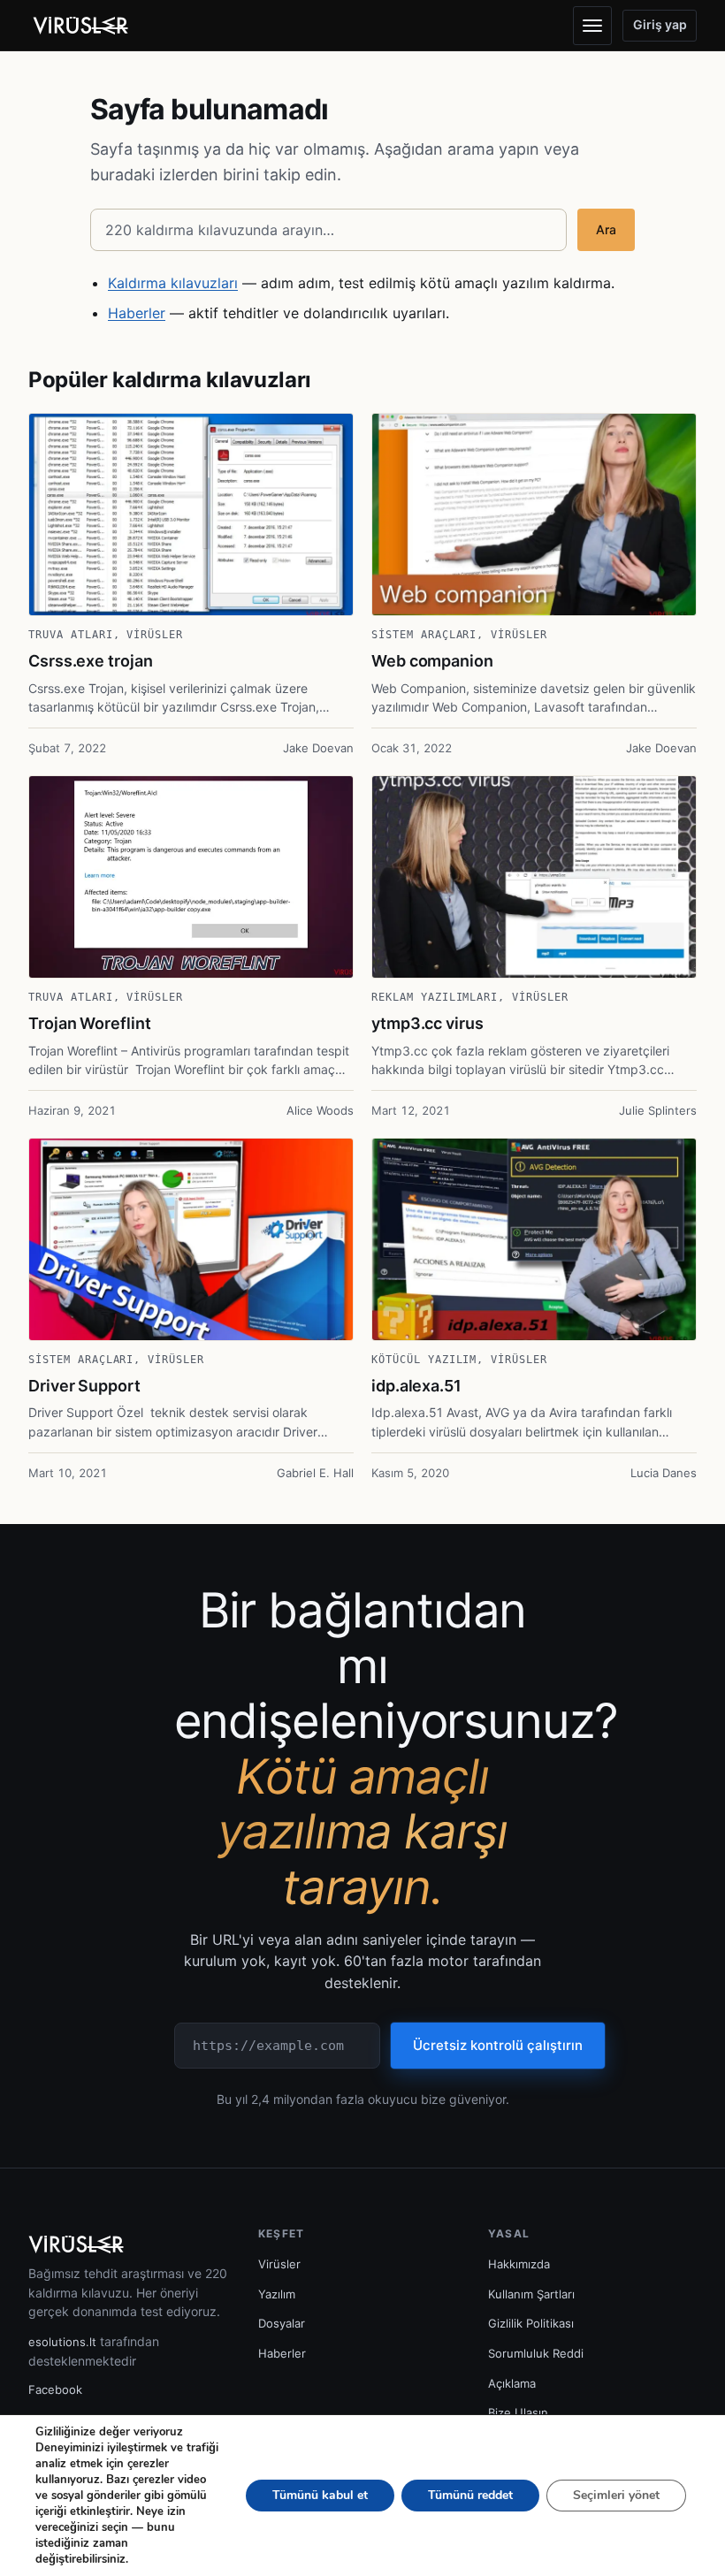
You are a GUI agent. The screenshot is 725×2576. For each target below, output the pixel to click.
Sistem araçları (424, 635)
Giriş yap (660, 24)
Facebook (55, 2389)
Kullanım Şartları (531, 2294)
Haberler (137, 313)
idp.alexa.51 (416, 1386)
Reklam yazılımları (435, 997)
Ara (606, 229)
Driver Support (84, 1386)
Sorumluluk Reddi (536, 2353)
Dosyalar (282, 2323)
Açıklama (512, 2383)
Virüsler (155, 635)
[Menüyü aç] (592, 26)
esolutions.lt (62, 2342)
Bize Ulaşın (518, 2412)
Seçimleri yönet (616, 2495)
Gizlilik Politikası (531, 2323)
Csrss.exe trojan (91, 661)
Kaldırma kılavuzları (173, 283)
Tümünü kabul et (320, 2495)
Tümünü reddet (470, 2495)
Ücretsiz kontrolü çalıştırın (498, 2045)
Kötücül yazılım (424, 1360)
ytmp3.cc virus (427, 1023)
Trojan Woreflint (90, 1023)
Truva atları (71, 635)
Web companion (432, 661)
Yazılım (277, 2294)
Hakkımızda (519, 2264)
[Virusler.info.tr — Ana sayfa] (86, 26)
